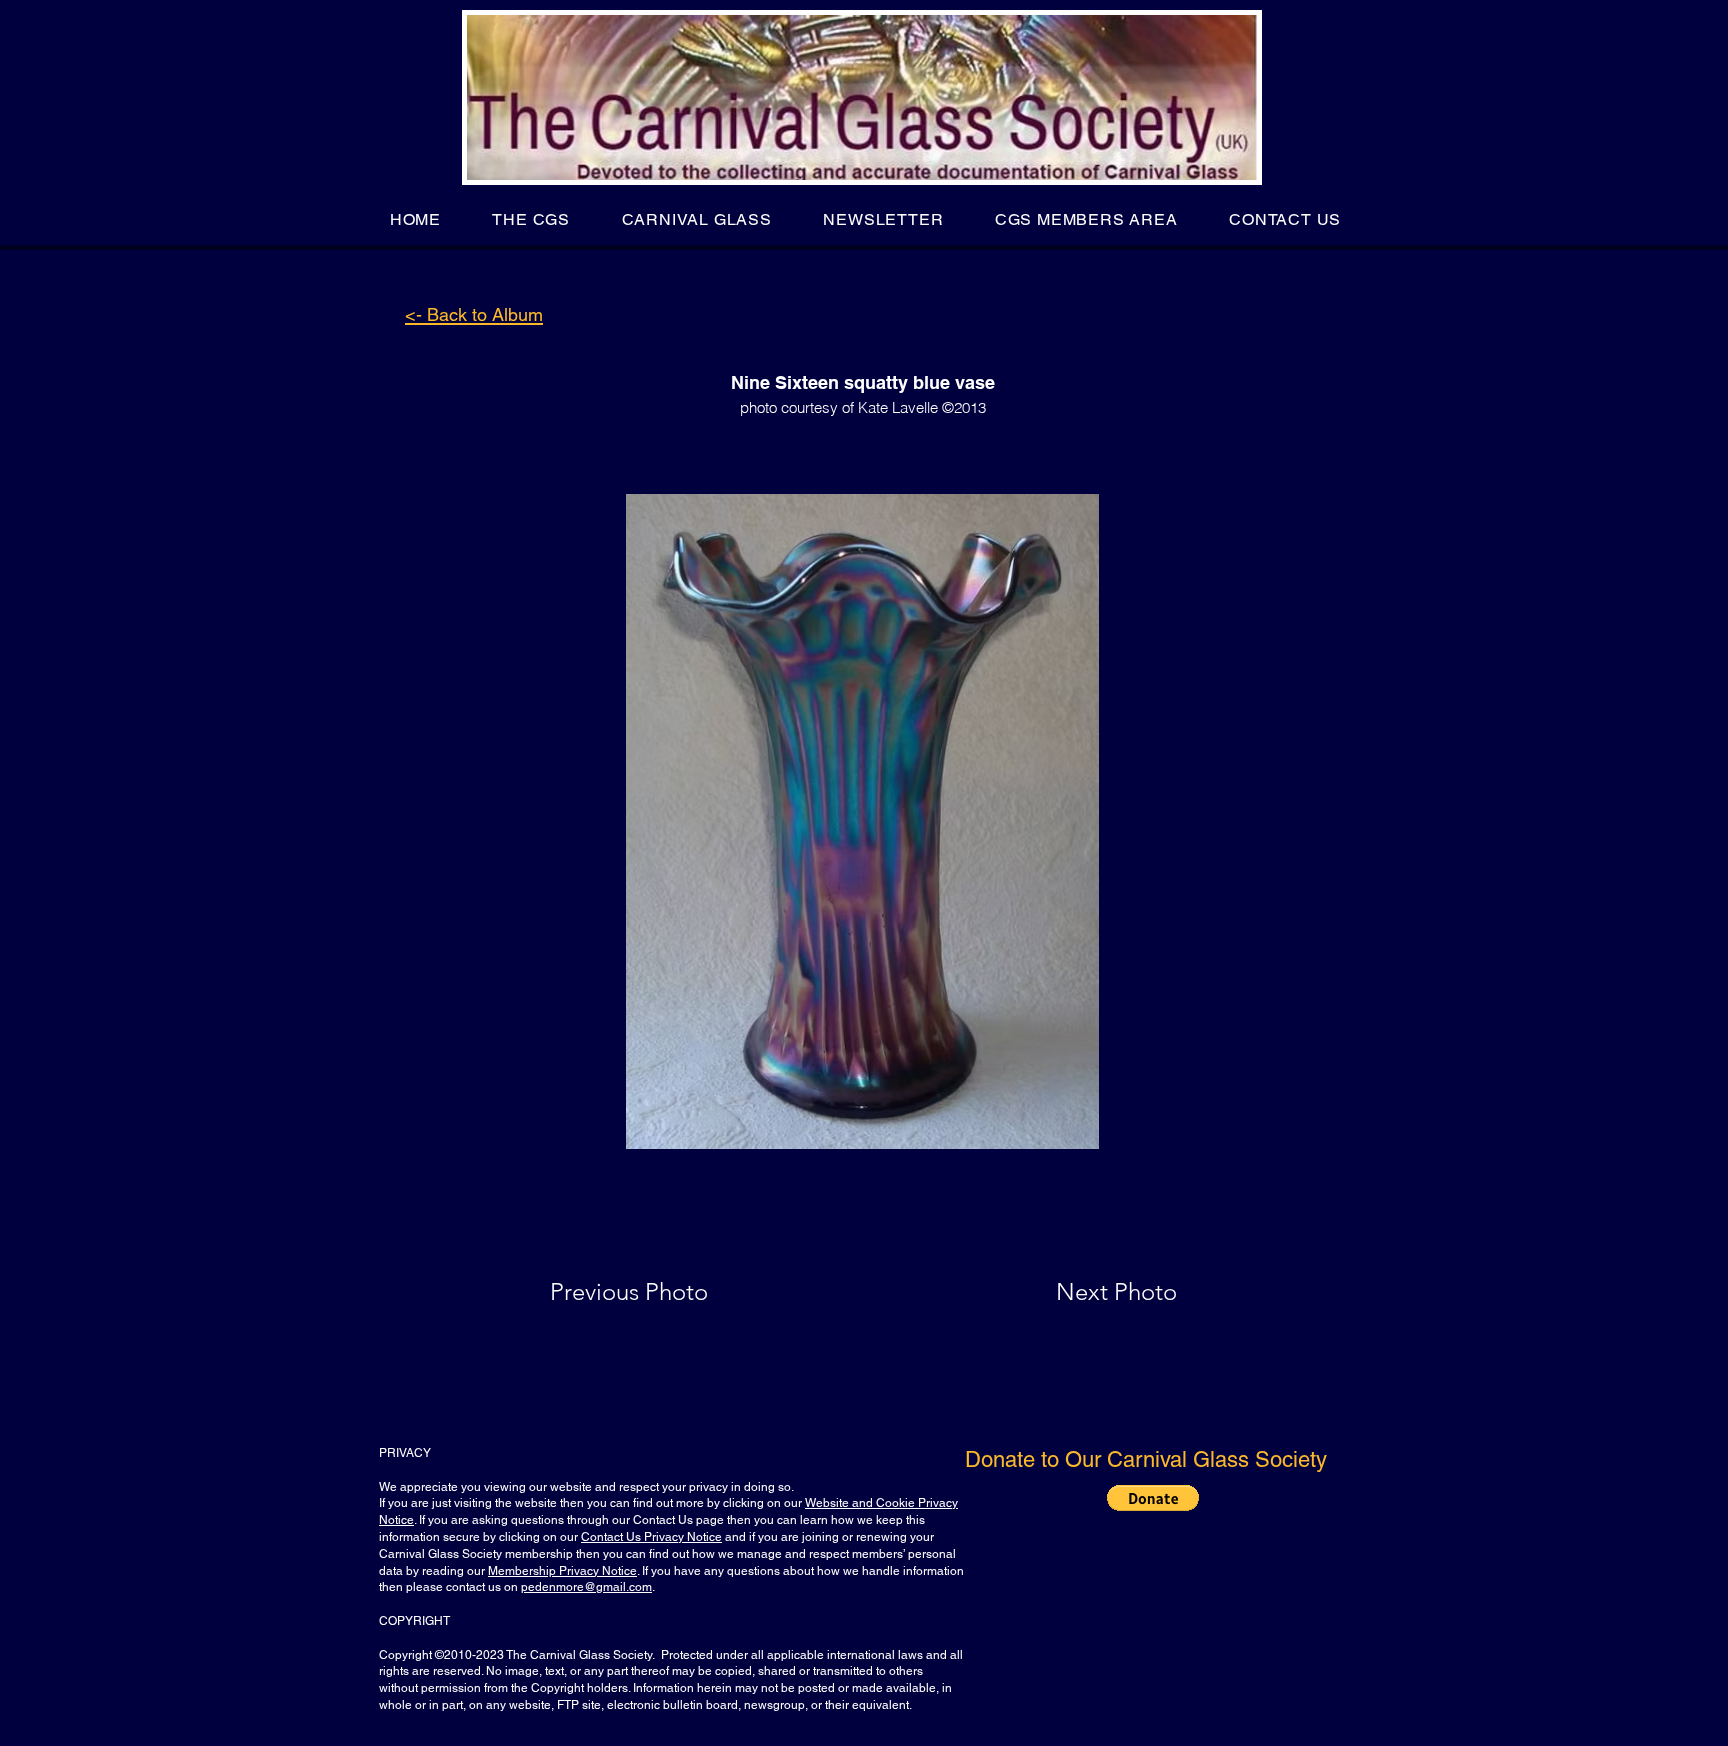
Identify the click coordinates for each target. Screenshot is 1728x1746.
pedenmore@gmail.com (586, 1587)
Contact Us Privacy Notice (651, 1537)
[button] (531, 219)
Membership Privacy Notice (562, 1571)
